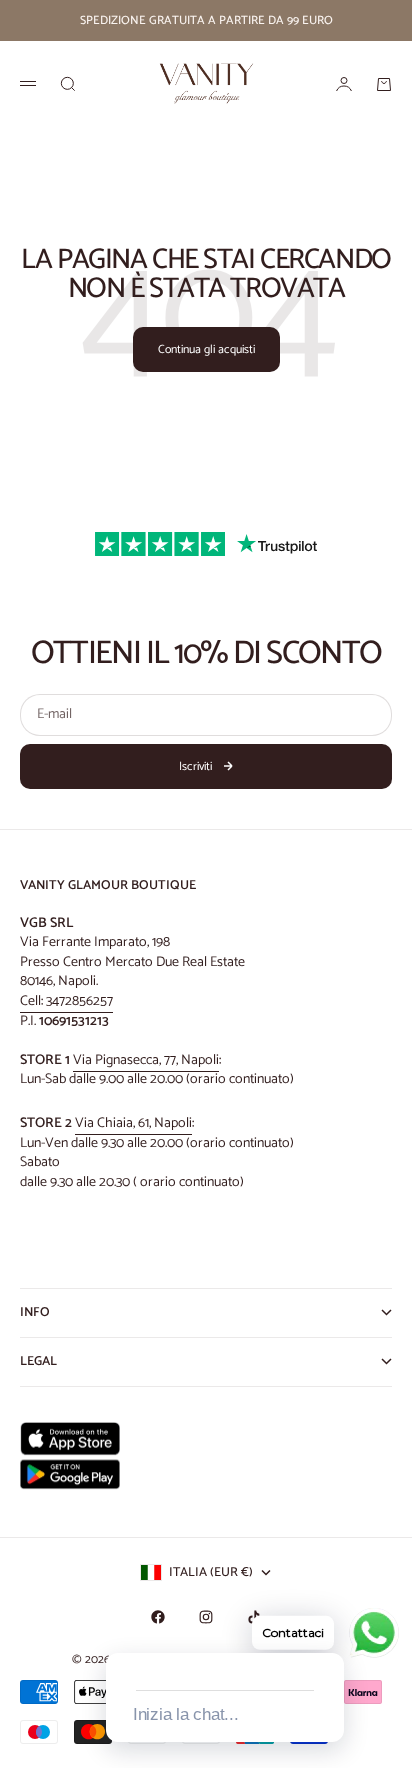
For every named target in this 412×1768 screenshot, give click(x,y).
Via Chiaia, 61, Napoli (133, 1123)
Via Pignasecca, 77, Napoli (146, 1060)
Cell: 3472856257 (66, 1001)
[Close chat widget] (327, 1630)
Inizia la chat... (186, 1714)
